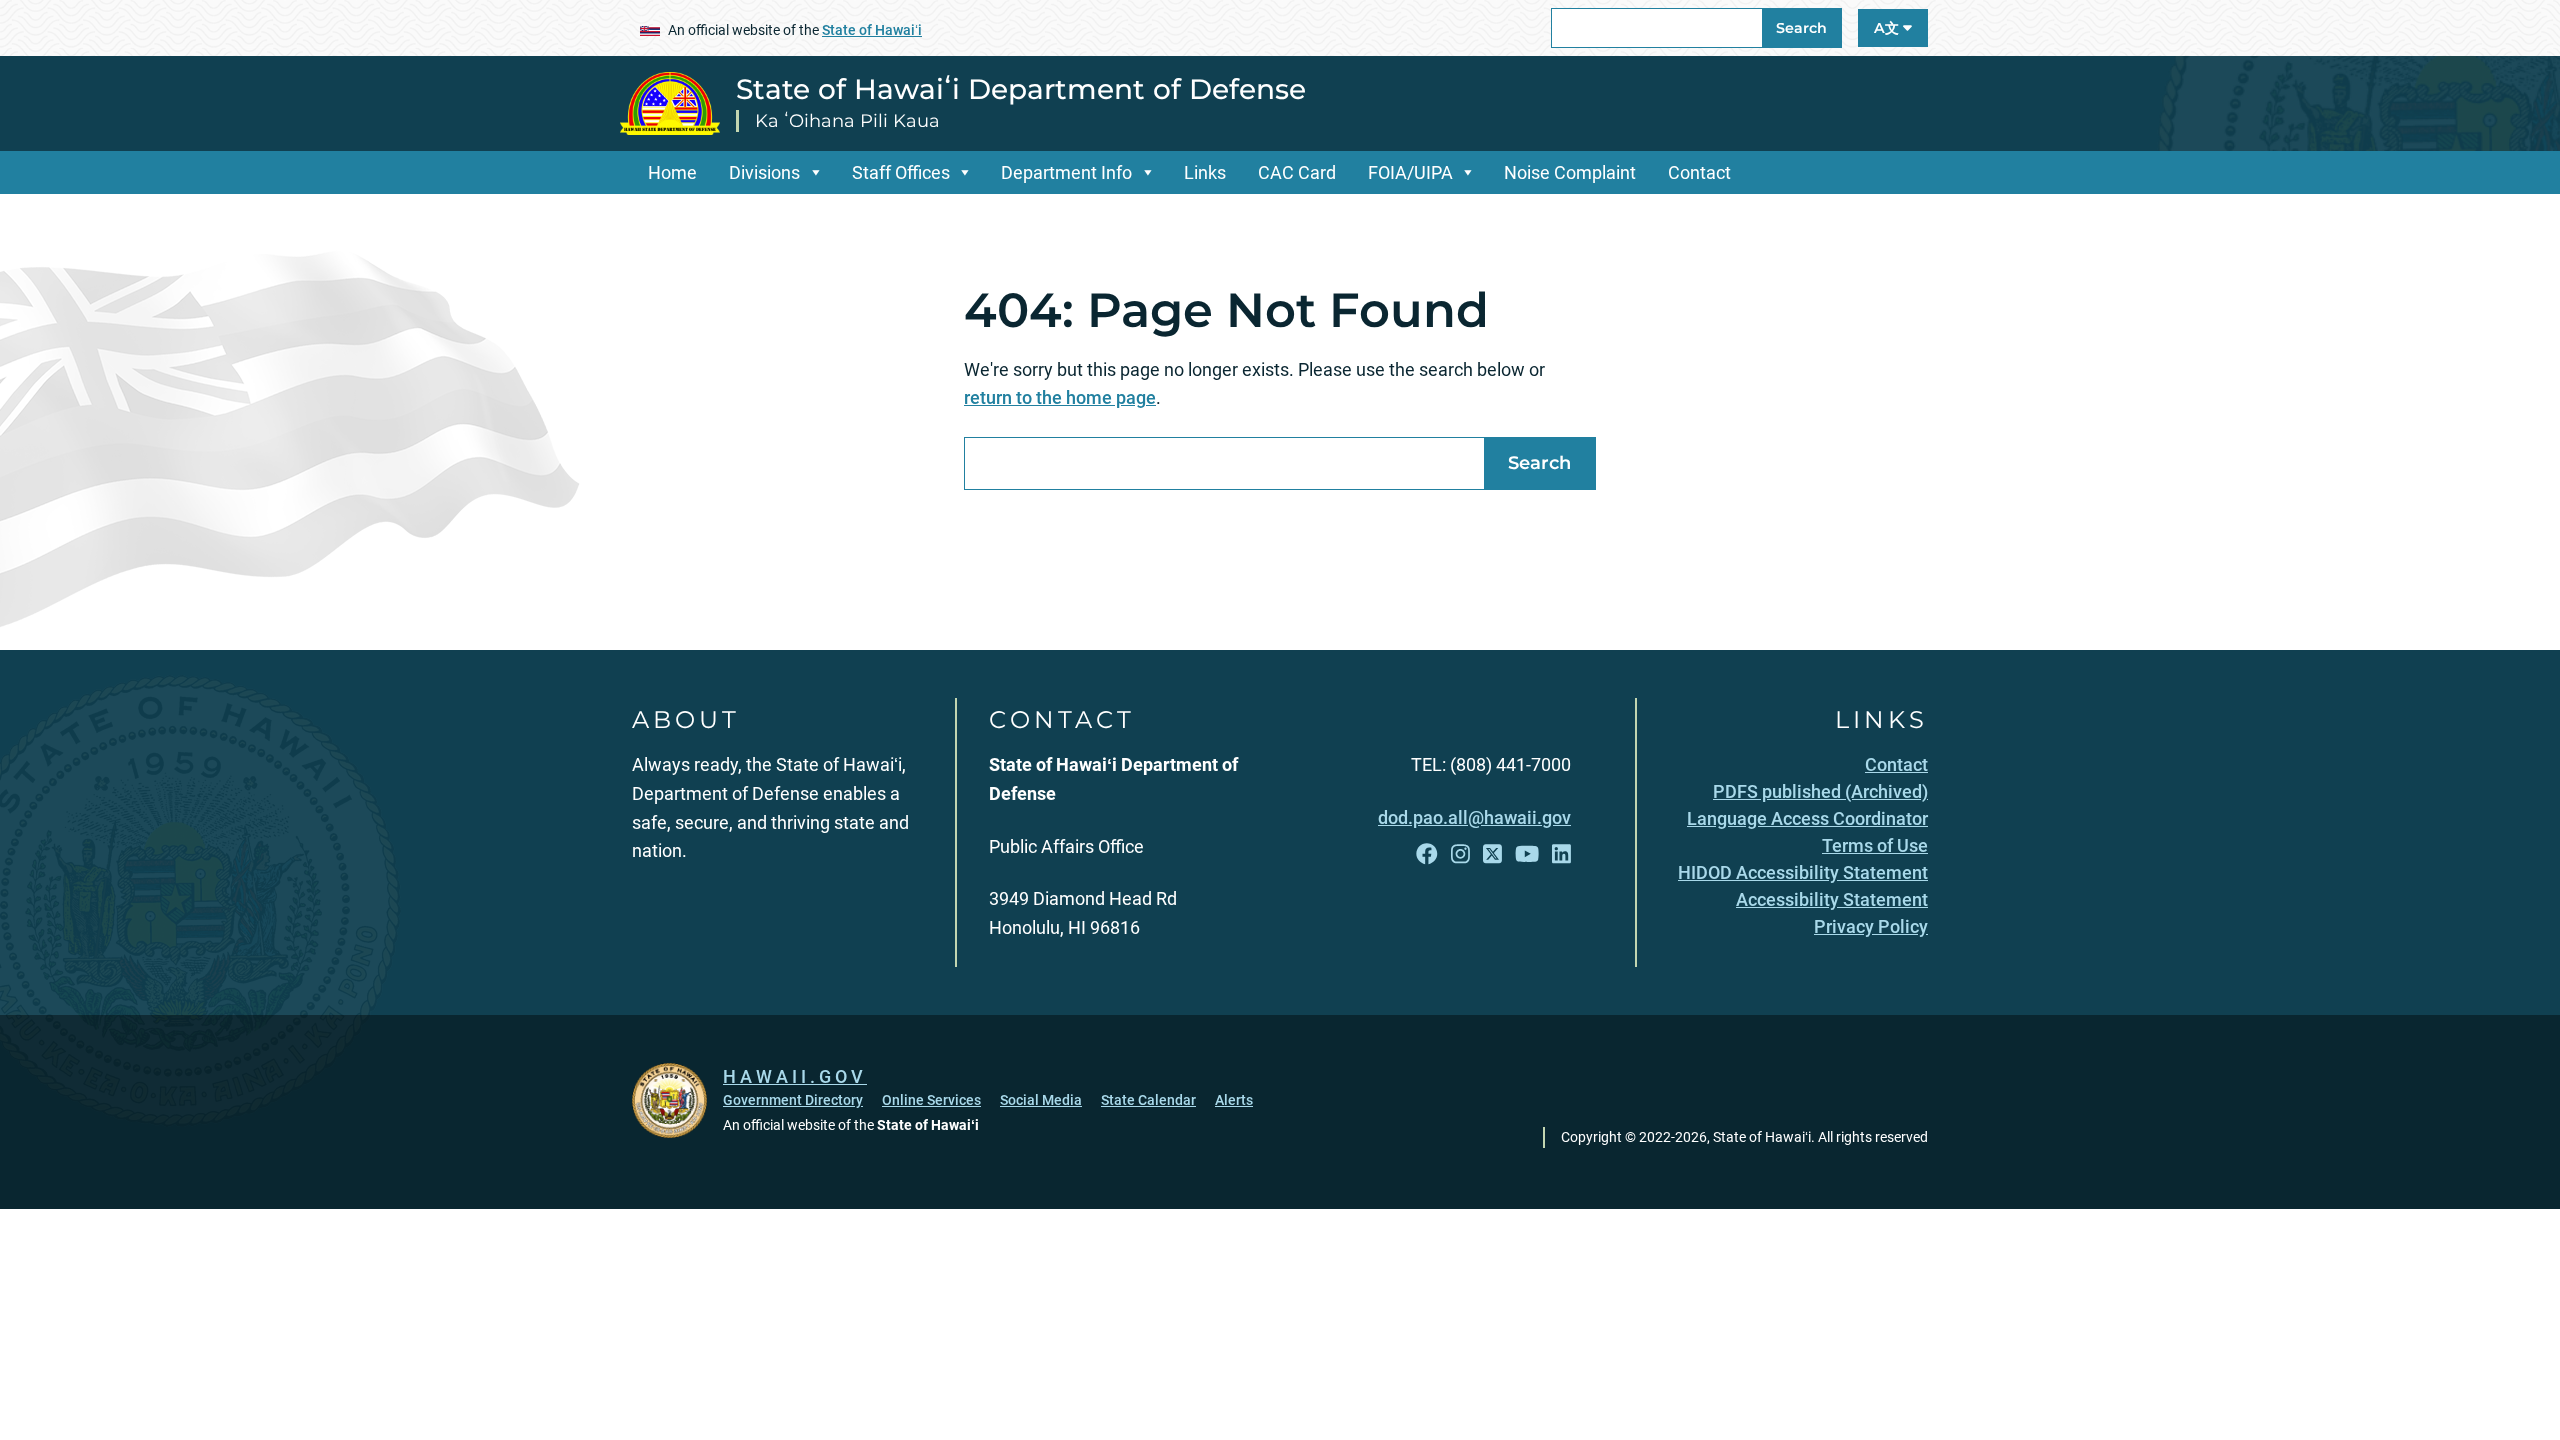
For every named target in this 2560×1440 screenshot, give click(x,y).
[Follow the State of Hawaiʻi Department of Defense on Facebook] (1427, 854)
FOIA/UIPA (1410, 172)
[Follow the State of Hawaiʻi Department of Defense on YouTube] (1527, 854)
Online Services (931, 1100)
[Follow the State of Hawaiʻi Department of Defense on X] (1492, 854)
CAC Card (1297, 172)
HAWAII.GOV (795, 1076)
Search (1801, 28)
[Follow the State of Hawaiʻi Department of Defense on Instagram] (1460, 854)
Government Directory (793, 1100)
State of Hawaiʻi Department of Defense (1021, 89)
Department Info (1066, 172)
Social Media (1041, 1100)
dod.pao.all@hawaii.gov (1474, 817)
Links (1205, 172)
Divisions (764, 172)
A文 (1888, 28)
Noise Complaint (1570, 172)
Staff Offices (901, 172)
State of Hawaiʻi (872, 30)
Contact (1699, 172)
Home (672, 172)
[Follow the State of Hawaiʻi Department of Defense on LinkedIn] (1561, 854)
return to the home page (1060, 397)
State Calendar (1148, 1100)
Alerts (1234, 1100)
